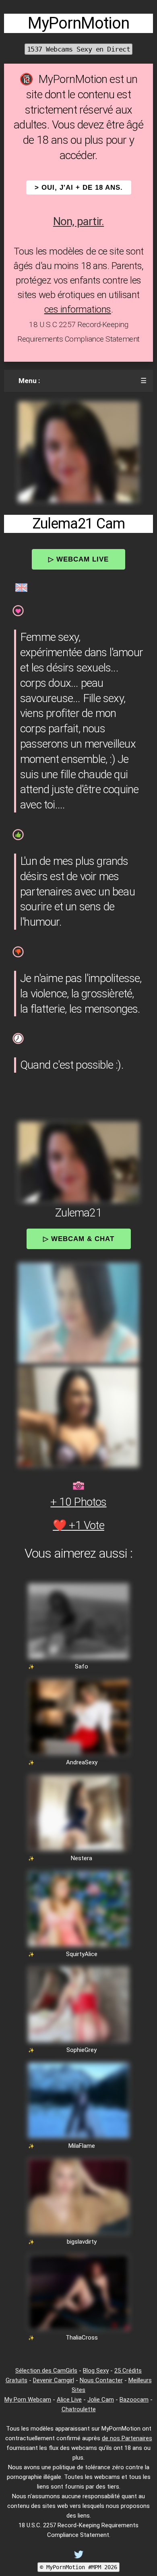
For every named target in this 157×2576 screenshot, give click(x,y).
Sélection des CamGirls (46, 2371)
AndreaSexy (82, 1762)
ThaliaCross (82, 2338)
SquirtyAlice (82, 1954)
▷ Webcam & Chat (79, 1239)
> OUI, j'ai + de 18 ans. (79, 188)
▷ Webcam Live (78, 559)
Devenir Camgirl (54, 2380)
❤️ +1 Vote (78, 1525)
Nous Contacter (101, 2380)
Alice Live (69, 2400)
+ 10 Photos (78, 1502)
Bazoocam (134, 2400)
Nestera (82, 1858)
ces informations (78, 309)
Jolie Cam (101, 2400)
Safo (82, 1666)
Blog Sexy (96, 2371)
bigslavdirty (82, 2242)
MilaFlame (82, 2146)
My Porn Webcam (28, 2400)
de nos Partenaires (127, 2438)
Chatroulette (79, 2409)
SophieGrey (82, 2050)
